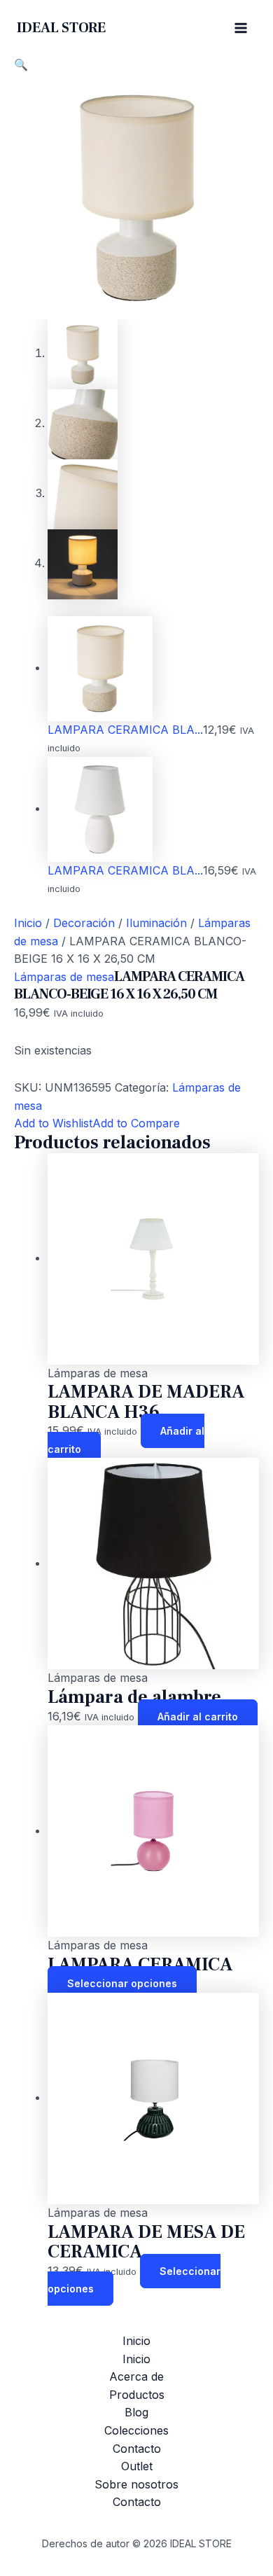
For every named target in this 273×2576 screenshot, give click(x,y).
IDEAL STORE (61, 28)
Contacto (137, 2449)
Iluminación (156, 923)
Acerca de (136, 2376)
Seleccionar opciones (122, 1983)
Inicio (28, 923)
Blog (136, 2412)
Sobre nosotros (136, 2484)
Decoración (84, 923)
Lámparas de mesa (64, 977)
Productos (137, 2395)
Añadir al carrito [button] (198, 1717)
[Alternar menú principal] (241, 28)
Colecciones (136, 2430)
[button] (21, 64)
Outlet (137, 2466)
